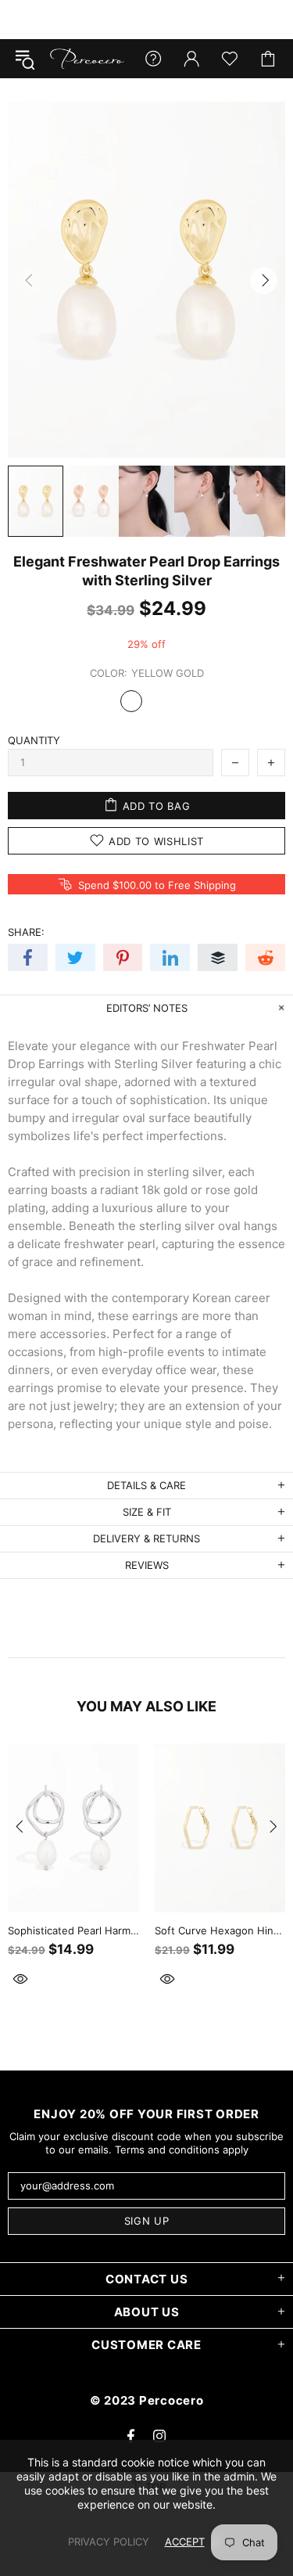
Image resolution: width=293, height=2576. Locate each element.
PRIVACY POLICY (109, 2542)
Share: (26, 932)
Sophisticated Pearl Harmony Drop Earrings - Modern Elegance (73, 1930)
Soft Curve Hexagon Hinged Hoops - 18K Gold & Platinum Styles (220, 1930)
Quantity (34, 740)
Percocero (87, 59)
